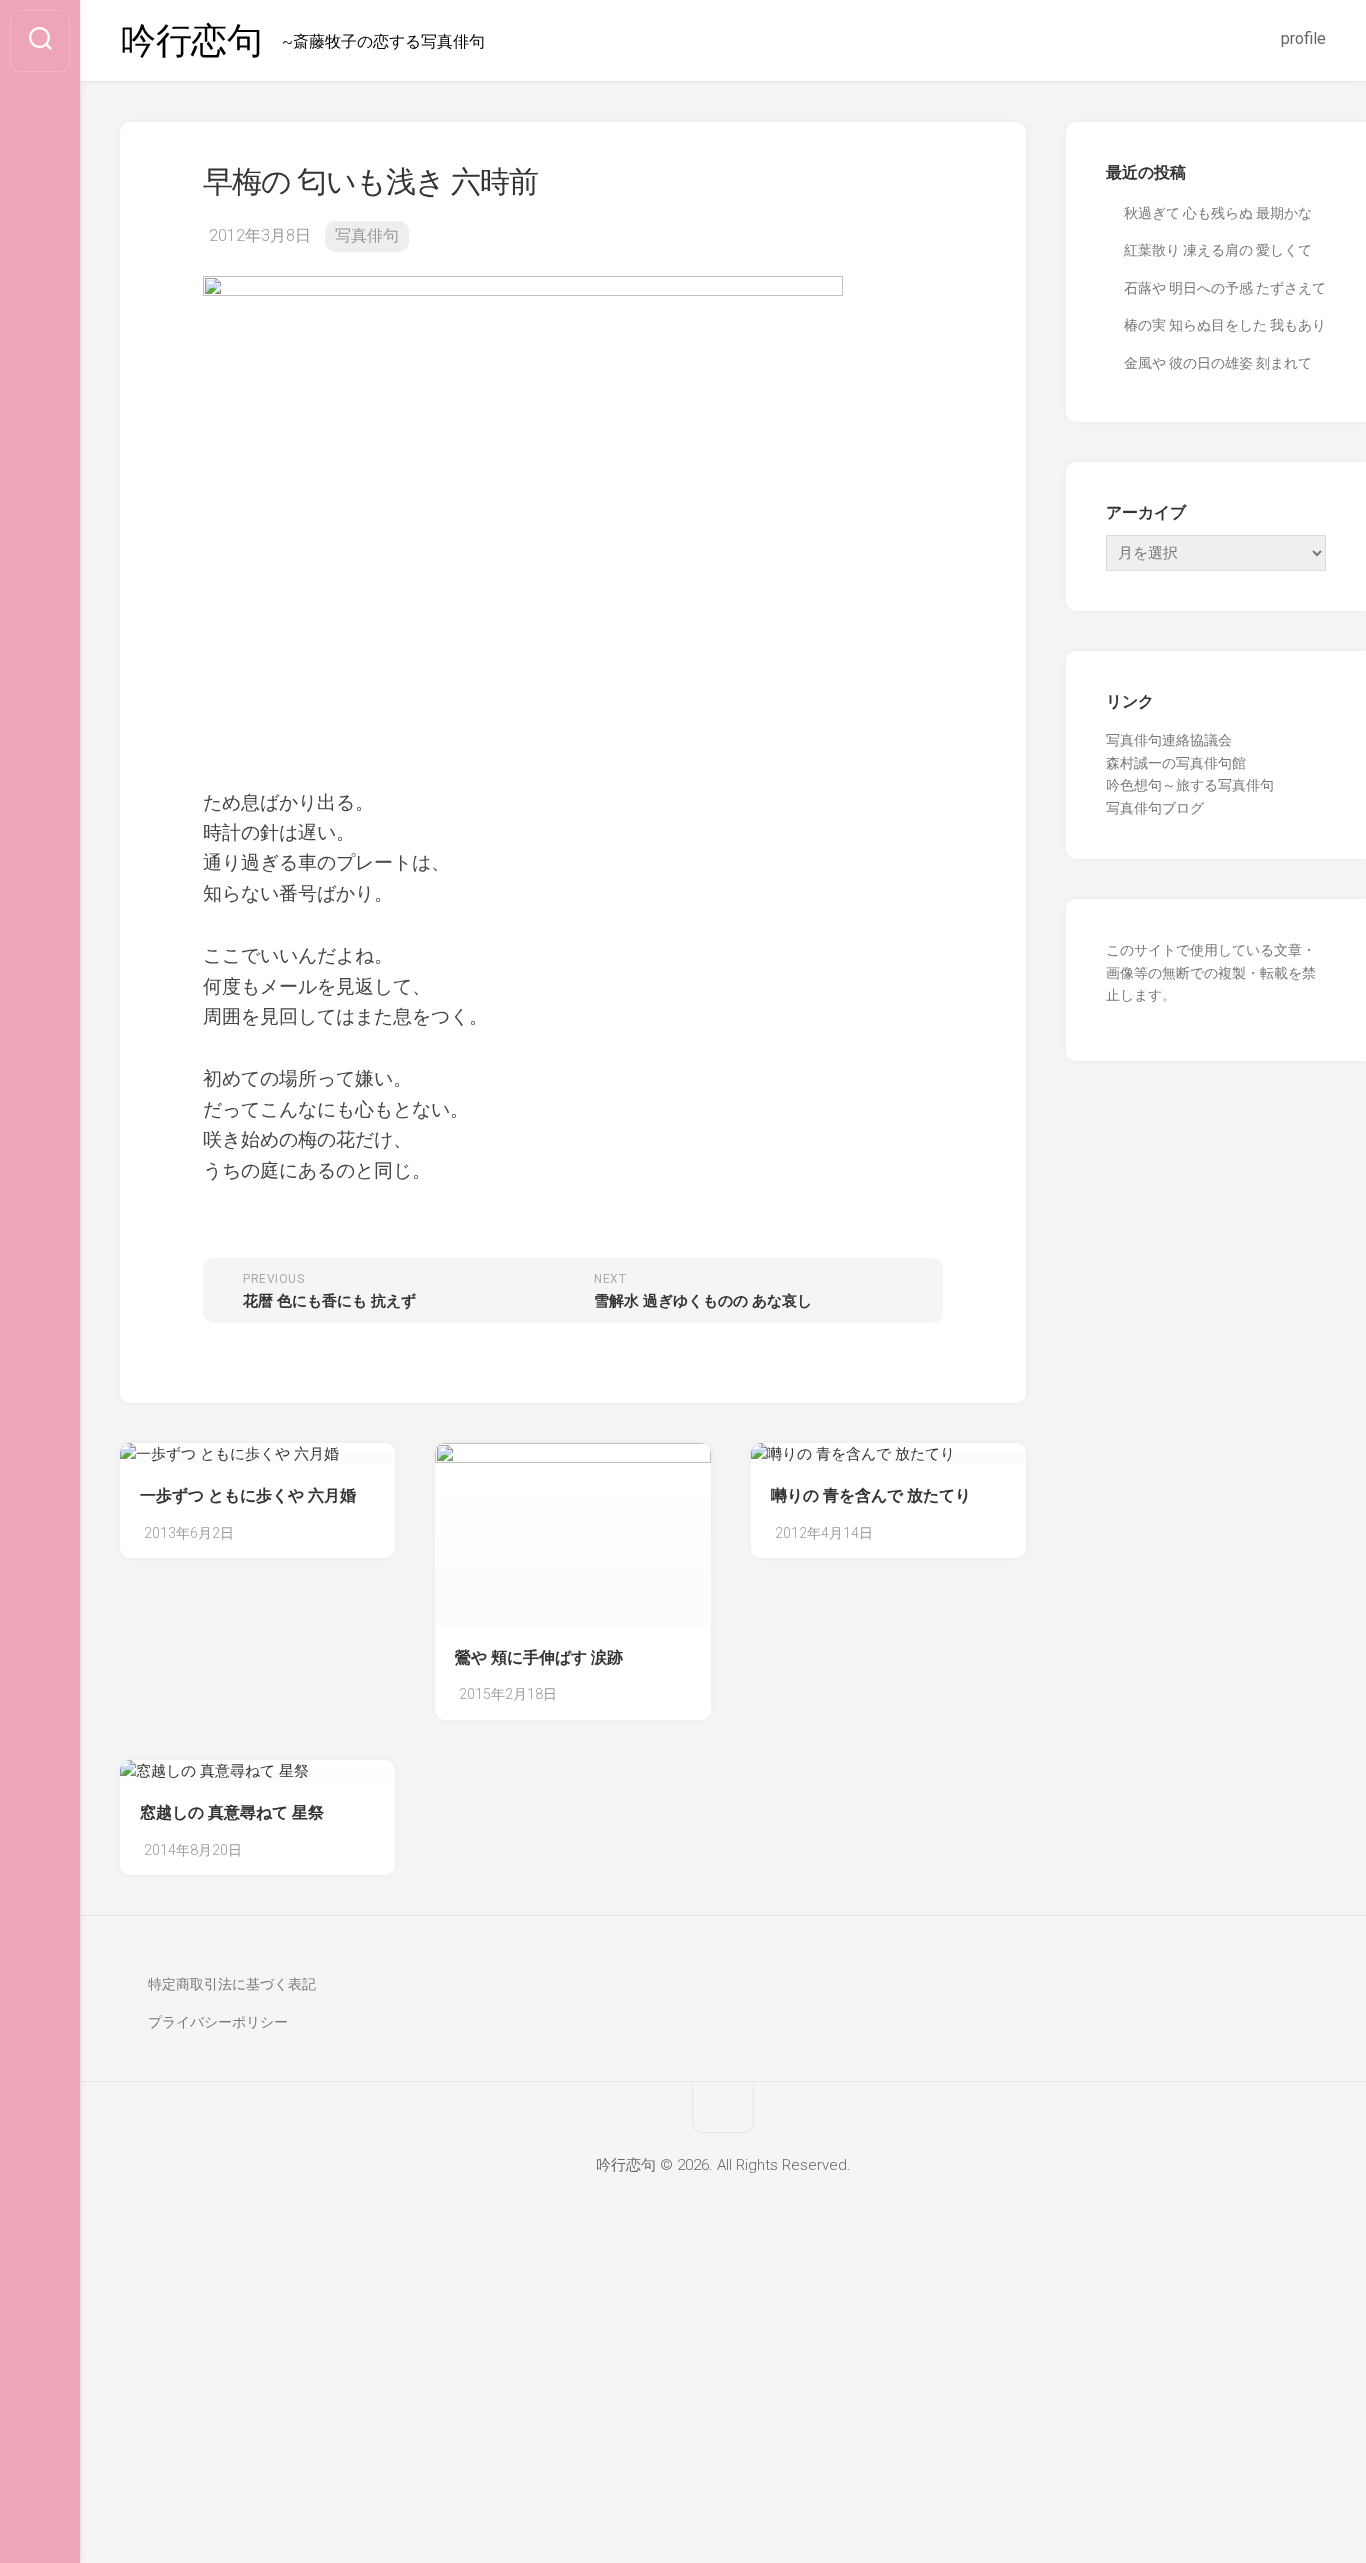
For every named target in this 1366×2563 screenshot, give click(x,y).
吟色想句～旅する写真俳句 (1190, 785)
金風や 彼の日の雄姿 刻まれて (1218, 363)
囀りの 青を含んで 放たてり (871, 1495)
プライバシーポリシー (218, 2022)
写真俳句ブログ (1155, 808)
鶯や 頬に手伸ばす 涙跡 (539, 1657)
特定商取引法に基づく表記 (232, 1984)
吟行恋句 (191, 41)
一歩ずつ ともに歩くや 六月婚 (248, 1495)
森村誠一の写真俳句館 (1176, 763)
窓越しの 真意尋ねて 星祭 (232, 1812)
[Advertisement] (683, 2415)
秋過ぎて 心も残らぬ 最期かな (1218, 213)
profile (1303, 38)
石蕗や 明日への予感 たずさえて (1225, 288)
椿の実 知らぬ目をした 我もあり (1225, 325)
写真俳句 (367, 235)
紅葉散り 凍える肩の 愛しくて (1218, 250)
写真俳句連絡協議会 (1169, 740)
